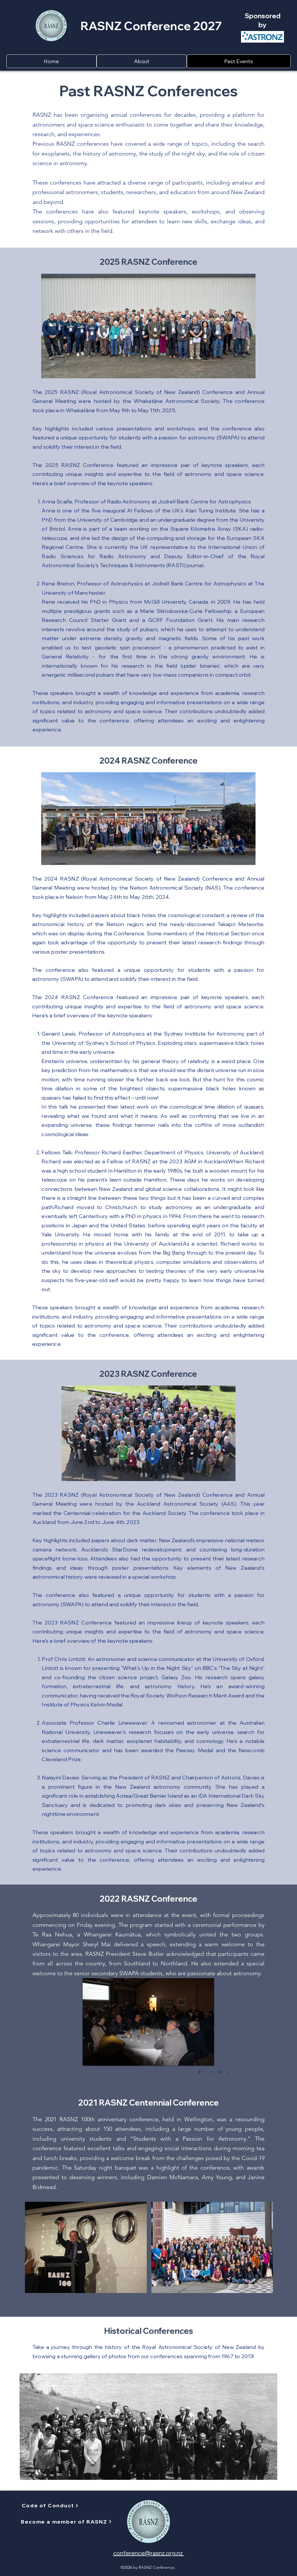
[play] (200, 2071)
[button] (142, 61)
